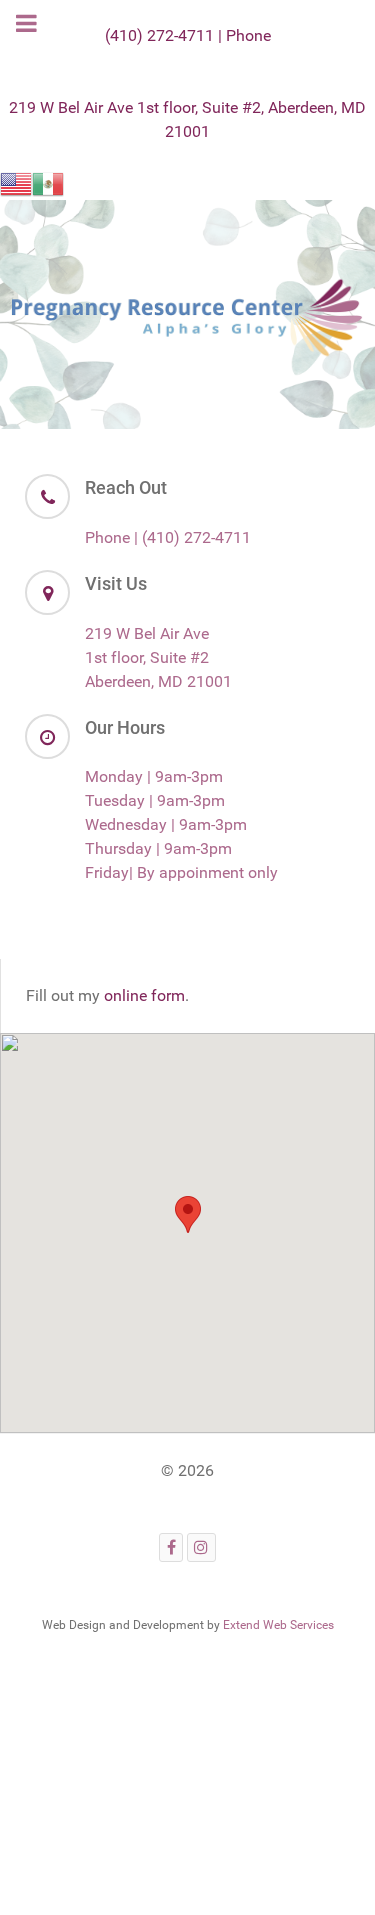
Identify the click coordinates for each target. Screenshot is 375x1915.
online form (144, 995)
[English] (16, 182)
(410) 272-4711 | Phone (188, 35)
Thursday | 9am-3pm (158, 848)
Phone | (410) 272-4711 (168, 537)
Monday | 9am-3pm (154, 776)
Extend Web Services (278, 1625)
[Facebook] (171, 1547)
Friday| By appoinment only (181, 872)
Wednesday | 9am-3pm (166, 824)
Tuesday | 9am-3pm (155, 800)
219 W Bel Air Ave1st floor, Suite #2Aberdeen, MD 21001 (158, 657)
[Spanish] (48, 182)
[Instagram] (201, 1547)
